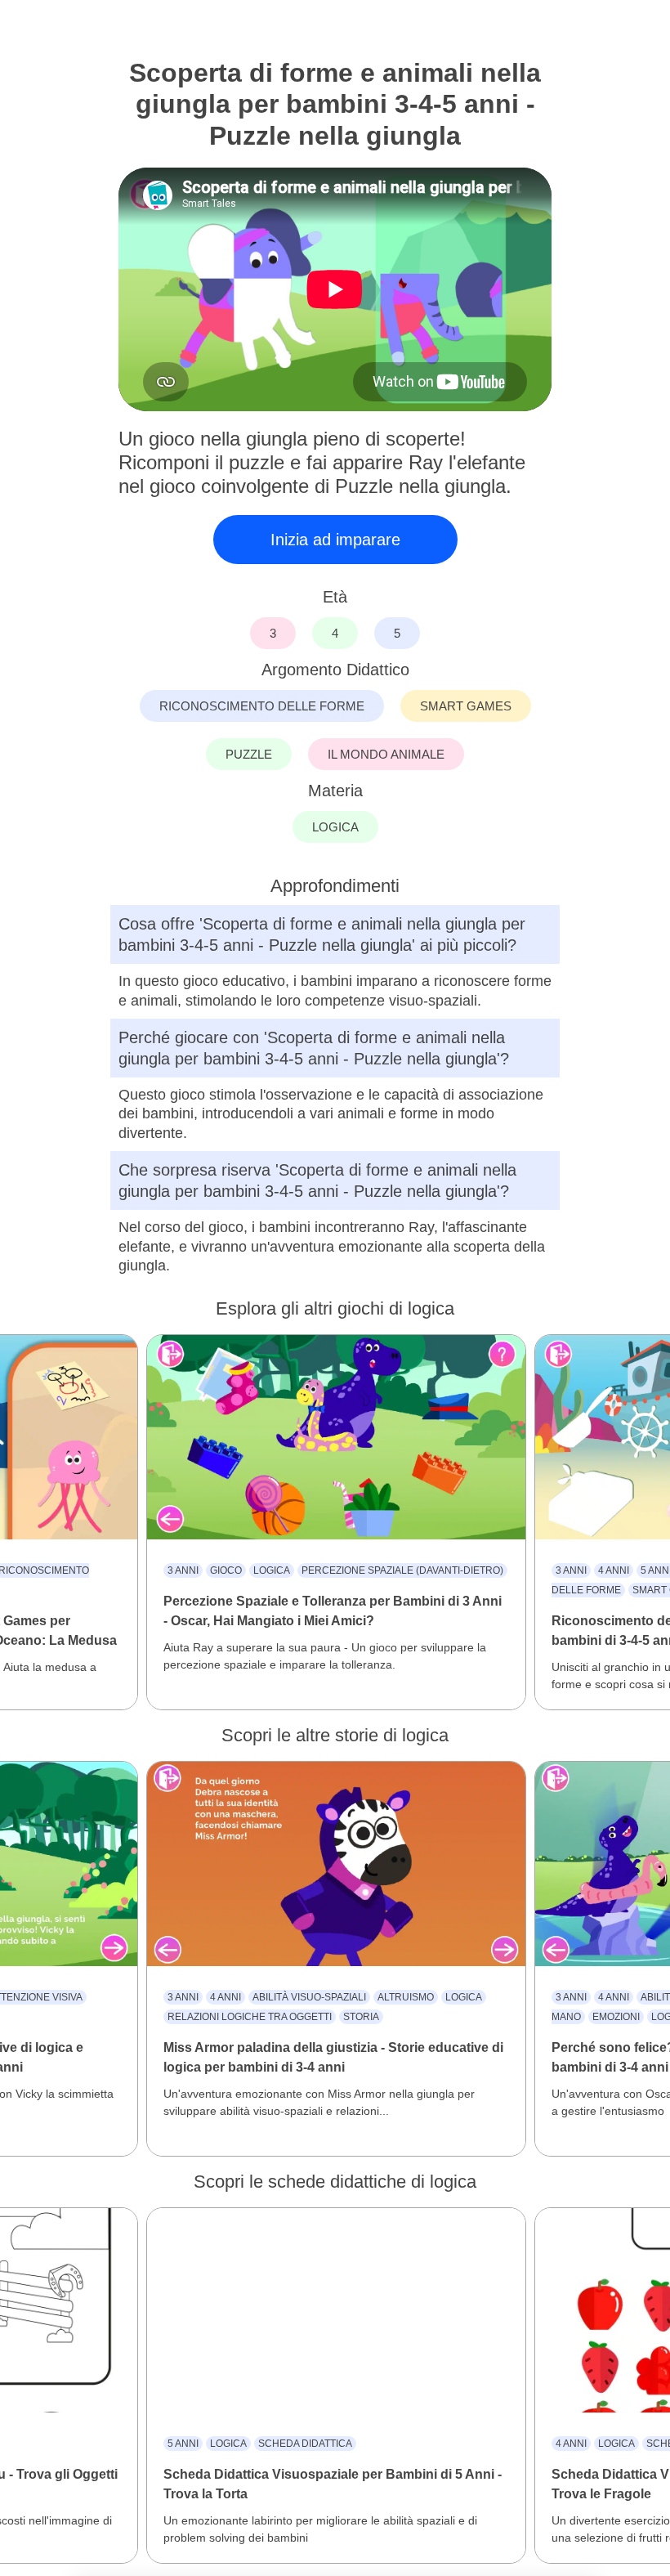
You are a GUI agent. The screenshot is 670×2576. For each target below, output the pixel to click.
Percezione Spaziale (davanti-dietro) (402, 1570)
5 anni (183, 2444)
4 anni (614, 1570)
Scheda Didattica (305, 2444)
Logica (272, 1570)
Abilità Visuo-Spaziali (309, 1997)
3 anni (183, 1570)
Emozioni (616, 2017)
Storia (361, 2017)
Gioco (226, 1570)
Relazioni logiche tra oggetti (250, 2017)
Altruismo (406, 1997)
